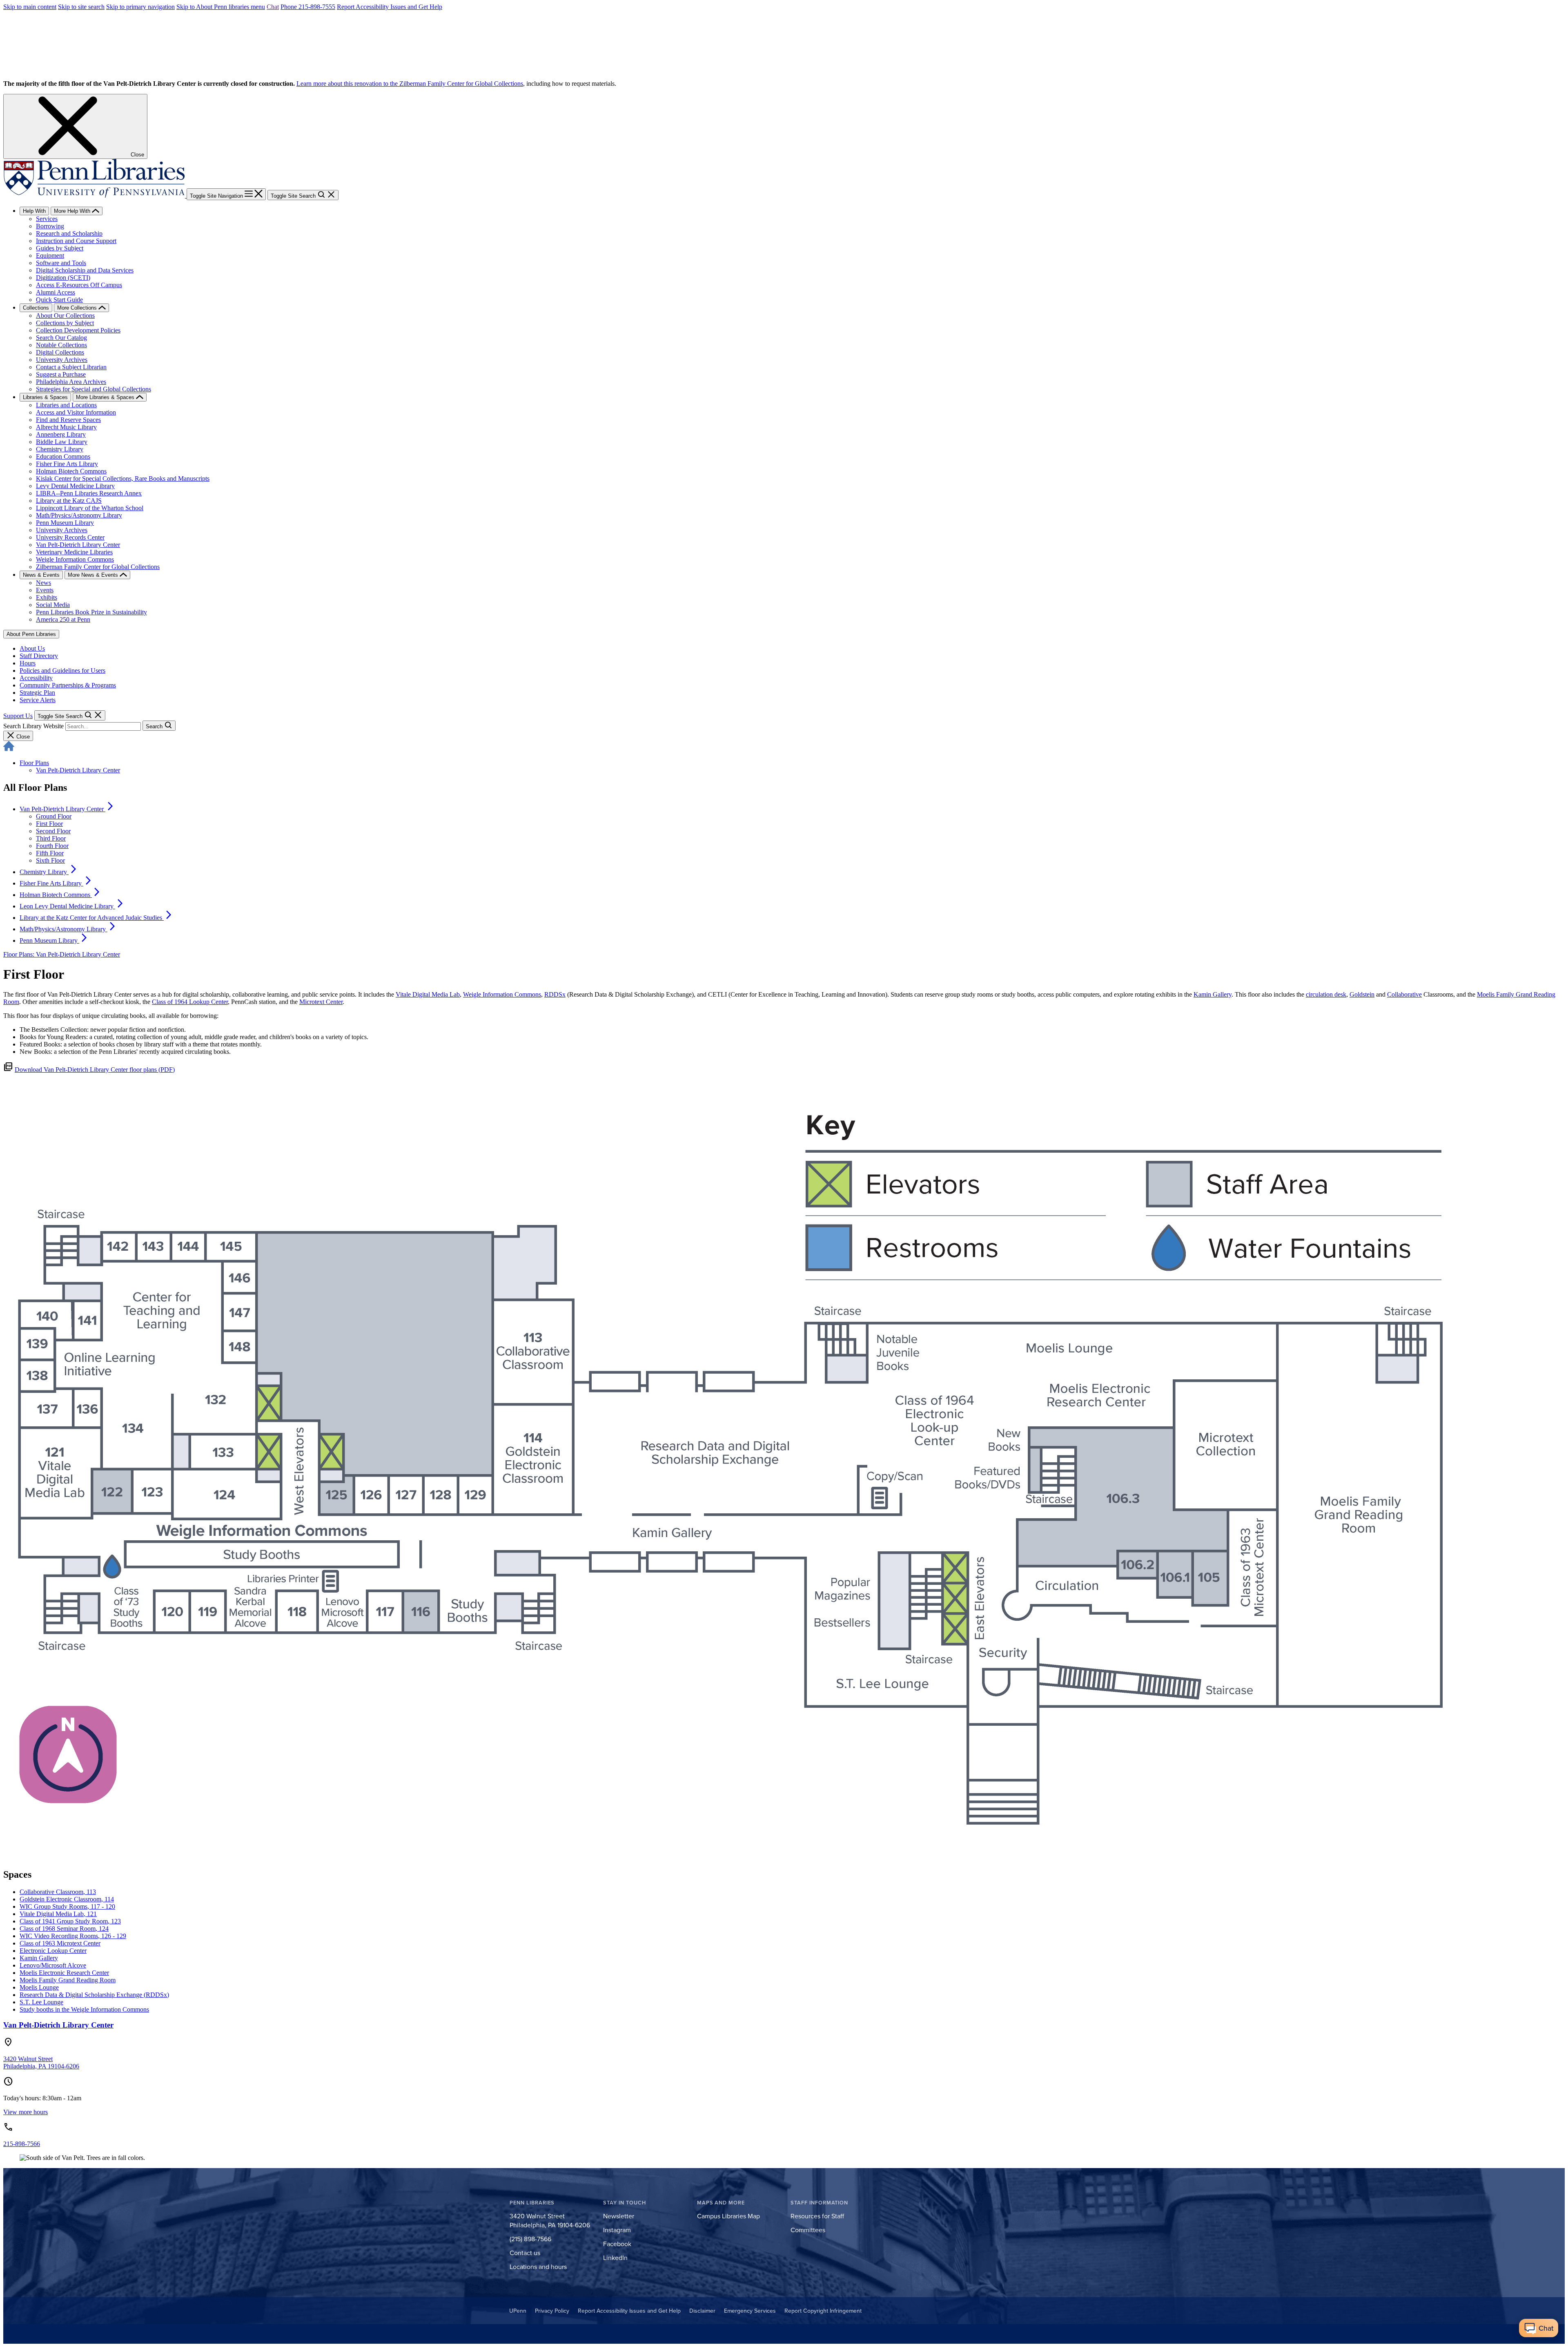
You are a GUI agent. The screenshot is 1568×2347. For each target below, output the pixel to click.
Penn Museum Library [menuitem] (65, 523)
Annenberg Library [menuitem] (61, 434)
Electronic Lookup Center (53, 1951)
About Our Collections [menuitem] (65, 316)
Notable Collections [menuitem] (61, 345)
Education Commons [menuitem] (63, 456)
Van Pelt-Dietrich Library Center (78, 770)
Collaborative (1404, 994)
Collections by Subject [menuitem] (65, 323)
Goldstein (1362, 994)
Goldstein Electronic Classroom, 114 (67, 1899)
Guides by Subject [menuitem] (60, 248)
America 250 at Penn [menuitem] (63, 619)
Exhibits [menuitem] (47, 597)
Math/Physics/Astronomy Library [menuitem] (79, 515)
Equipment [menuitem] (50, 255)
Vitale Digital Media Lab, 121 (58, 1914)
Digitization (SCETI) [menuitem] (63, 278)
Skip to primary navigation (140, 7)
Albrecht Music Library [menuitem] (66, 427)
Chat (273, 7)
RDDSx (555, 994)
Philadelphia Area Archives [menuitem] (71, 382)
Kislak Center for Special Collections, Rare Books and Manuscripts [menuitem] (123, 479)
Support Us (18, 716)
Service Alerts (38, 700)
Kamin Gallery (1213, 994)
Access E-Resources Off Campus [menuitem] (79, 285)
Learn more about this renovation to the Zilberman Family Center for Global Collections (410, 84)
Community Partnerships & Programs (68, 685)
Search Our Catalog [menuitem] (61, 338)
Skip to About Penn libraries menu (221, 7)
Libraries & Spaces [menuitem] (45, 397)
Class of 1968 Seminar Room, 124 (64, 1929)
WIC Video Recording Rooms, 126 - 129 (73, 1936)
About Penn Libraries (31, 634)
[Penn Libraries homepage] (95, 195)
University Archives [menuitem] (62, 360)
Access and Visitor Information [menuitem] (76, 412)
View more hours (26, 2112)
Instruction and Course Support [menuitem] (76, 241)
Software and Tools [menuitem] (61, 263)
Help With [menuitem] (34, 211)
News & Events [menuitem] (41, 575)
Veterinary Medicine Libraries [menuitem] (74, 552)
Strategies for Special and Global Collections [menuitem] (94, 389)
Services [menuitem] (47, 219)
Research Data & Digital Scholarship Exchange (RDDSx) (94, 1995)
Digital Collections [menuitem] (60, 352)
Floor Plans (34, 763)
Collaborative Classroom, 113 (58, 1892)
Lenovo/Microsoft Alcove (53, 1965)
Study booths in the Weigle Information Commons (84, 2009)
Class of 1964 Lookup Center (190, 1002)
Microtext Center (321, 1002)
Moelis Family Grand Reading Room (68, 1980)
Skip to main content (30, 7)
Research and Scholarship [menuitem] (69, 233)
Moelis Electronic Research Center (64, 1973)
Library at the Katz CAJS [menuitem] (69, 501)
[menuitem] (67, 809)
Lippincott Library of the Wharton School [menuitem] (90, 508)
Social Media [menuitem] (53, 605)
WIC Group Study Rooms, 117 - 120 (67, 1906)
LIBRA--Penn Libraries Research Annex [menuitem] (89, 493)
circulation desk (1326, 994)
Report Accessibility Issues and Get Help (390, 7)
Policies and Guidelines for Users (62, 670)
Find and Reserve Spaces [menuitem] (68, 420)
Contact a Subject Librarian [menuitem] (71, 367)
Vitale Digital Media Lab (428, 994)
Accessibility (36, 678)
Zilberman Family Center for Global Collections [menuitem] (98, 567)
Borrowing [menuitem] (50, 226)
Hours (28, 663)
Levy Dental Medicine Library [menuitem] (75, 486)
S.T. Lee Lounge (41, 2002)
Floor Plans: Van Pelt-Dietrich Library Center (62, 954)
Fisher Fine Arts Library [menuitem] (67, 464)
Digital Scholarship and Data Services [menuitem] (85, 270)
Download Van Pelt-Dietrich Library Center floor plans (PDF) (95, 1070)
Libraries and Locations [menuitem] (66, 405)
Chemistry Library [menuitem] (60, 449)
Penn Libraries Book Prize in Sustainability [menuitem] (91, 612)
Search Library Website (33, 726)
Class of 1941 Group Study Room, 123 (70, 1921)
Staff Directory (39, 656)
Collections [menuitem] (36, 308)
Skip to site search (81, 7)
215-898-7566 (22, 2144)
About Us (32, 648)
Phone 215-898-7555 (308, 7)
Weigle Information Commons (502, 994)
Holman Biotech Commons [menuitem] (71, 471)
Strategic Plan (37, 693)
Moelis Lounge (39, 1987)
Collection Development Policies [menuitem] (78, 330)
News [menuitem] (43, 583)
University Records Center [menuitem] (70, 537)
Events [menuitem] (45, 590)
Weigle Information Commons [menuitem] (75, 559)
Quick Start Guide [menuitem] (59, 300)
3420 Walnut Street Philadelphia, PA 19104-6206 (41, 2063)
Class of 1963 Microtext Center (60, 1943)
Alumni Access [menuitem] (56, 292)
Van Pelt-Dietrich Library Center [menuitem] (78, 545)
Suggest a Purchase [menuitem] (61, 374)
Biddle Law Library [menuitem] (62, 442)
